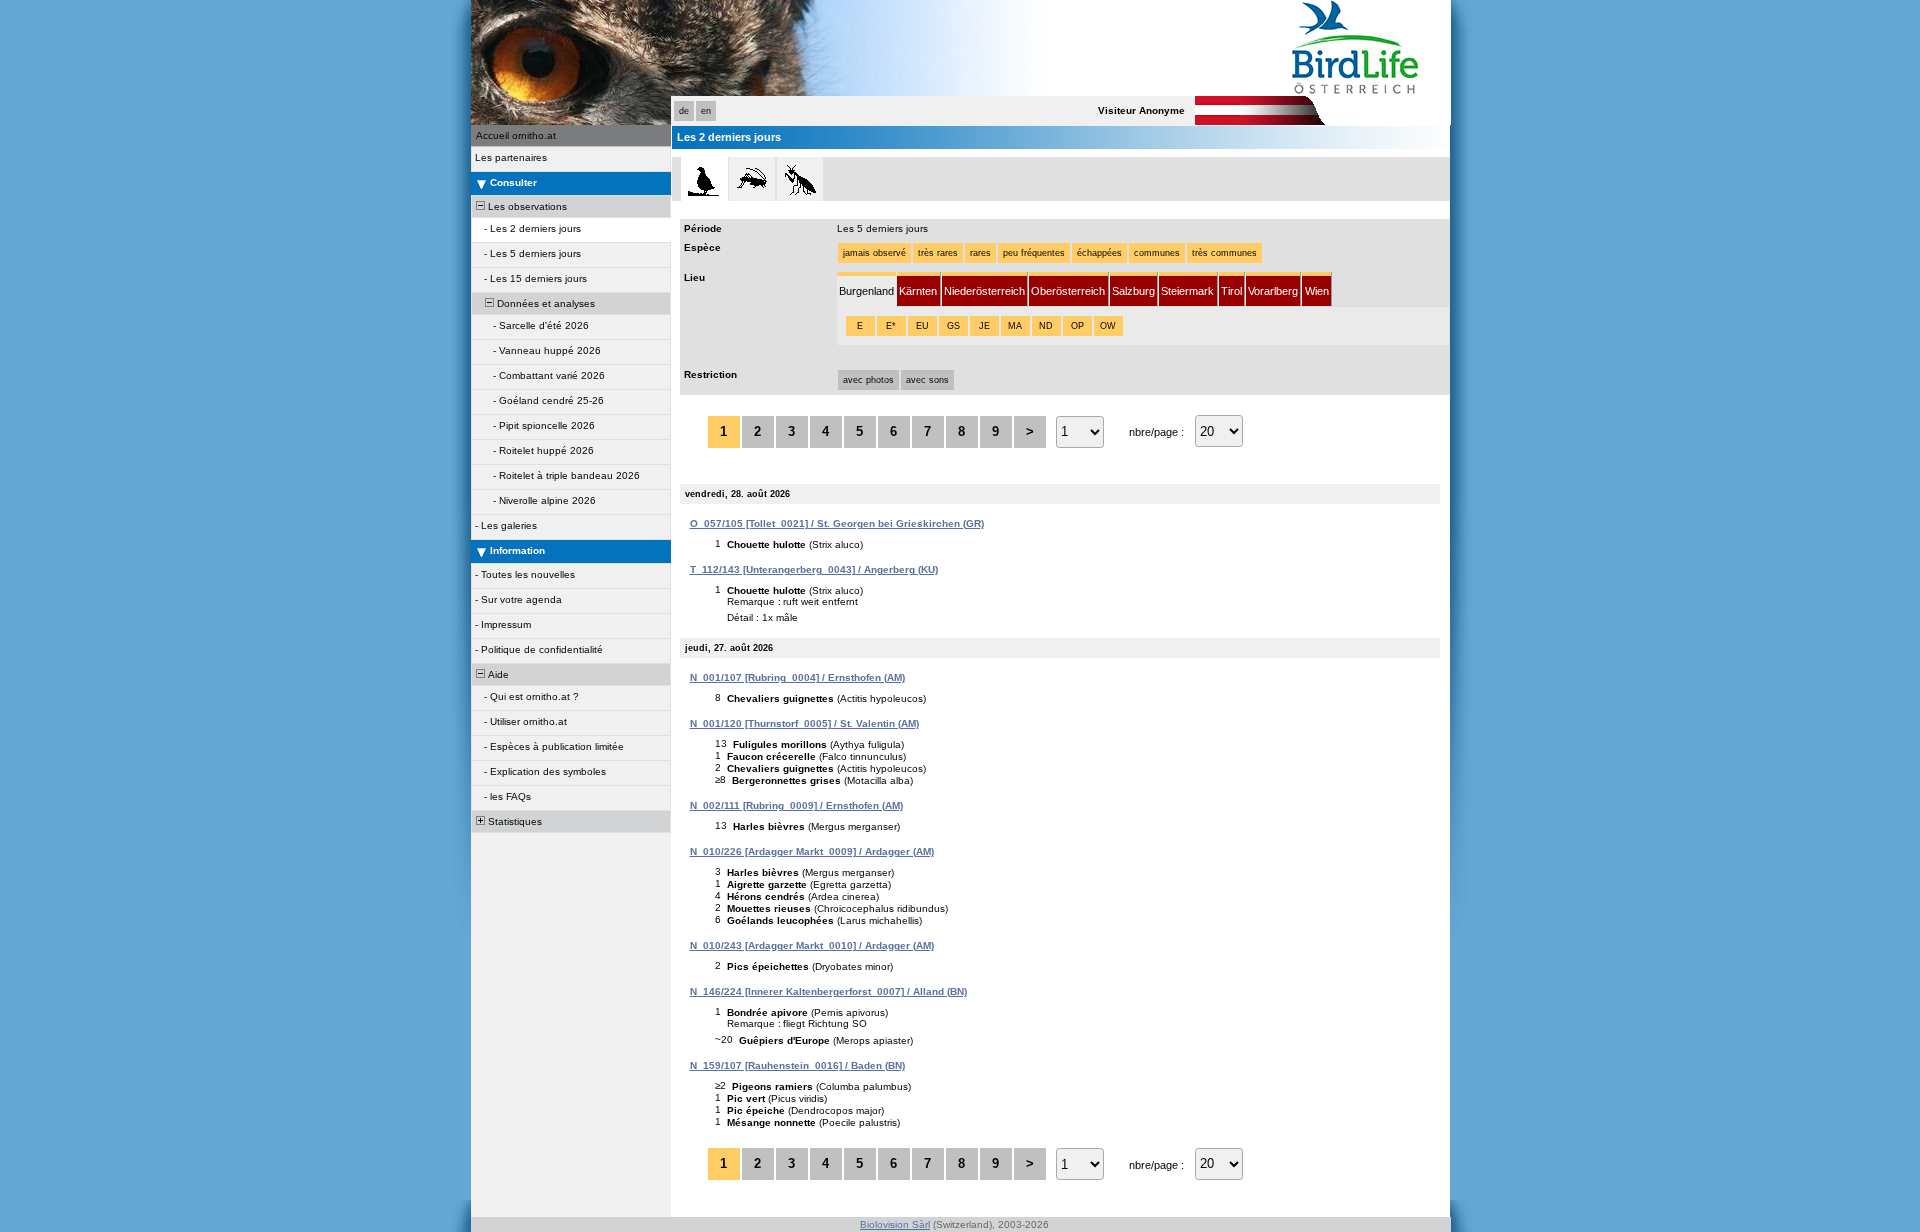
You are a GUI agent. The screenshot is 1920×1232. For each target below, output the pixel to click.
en (706, 111)
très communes (1224, 253)
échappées (1099, 253)
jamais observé (874, 253)
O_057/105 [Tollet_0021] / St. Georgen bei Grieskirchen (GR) (837, 523)
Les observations (526, 206)
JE (984, 326)
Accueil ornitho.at (516, 135)
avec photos (868, 380)
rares (980, 253)
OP (1077, 326)
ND (1046, 326)
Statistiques (513, 821)
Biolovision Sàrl (895, 1224)
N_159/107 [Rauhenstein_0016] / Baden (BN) (797, 1065)
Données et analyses (544, 303)
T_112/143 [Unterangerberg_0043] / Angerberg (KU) (814, 569)
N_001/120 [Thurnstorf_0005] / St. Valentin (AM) (804, 723)
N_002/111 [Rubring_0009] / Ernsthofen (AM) (796, 805)
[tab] (866, 289)
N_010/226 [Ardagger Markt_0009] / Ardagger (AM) (812, 851)
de (684, 111)
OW (1108, 326)
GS (953, 326)
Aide (497, 674)
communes (1157, 253)
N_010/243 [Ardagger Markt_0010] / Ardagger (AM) (812, 945)
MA (1015, 326)
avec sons (927, 380)
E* (891, 326)
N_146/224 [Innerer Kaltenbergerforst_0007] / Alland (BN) (828, 991)
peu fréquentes (1034, 253)
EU (922, 326)
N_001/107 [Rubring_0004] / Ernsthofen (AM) (797, 677)
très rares (938, 253)
